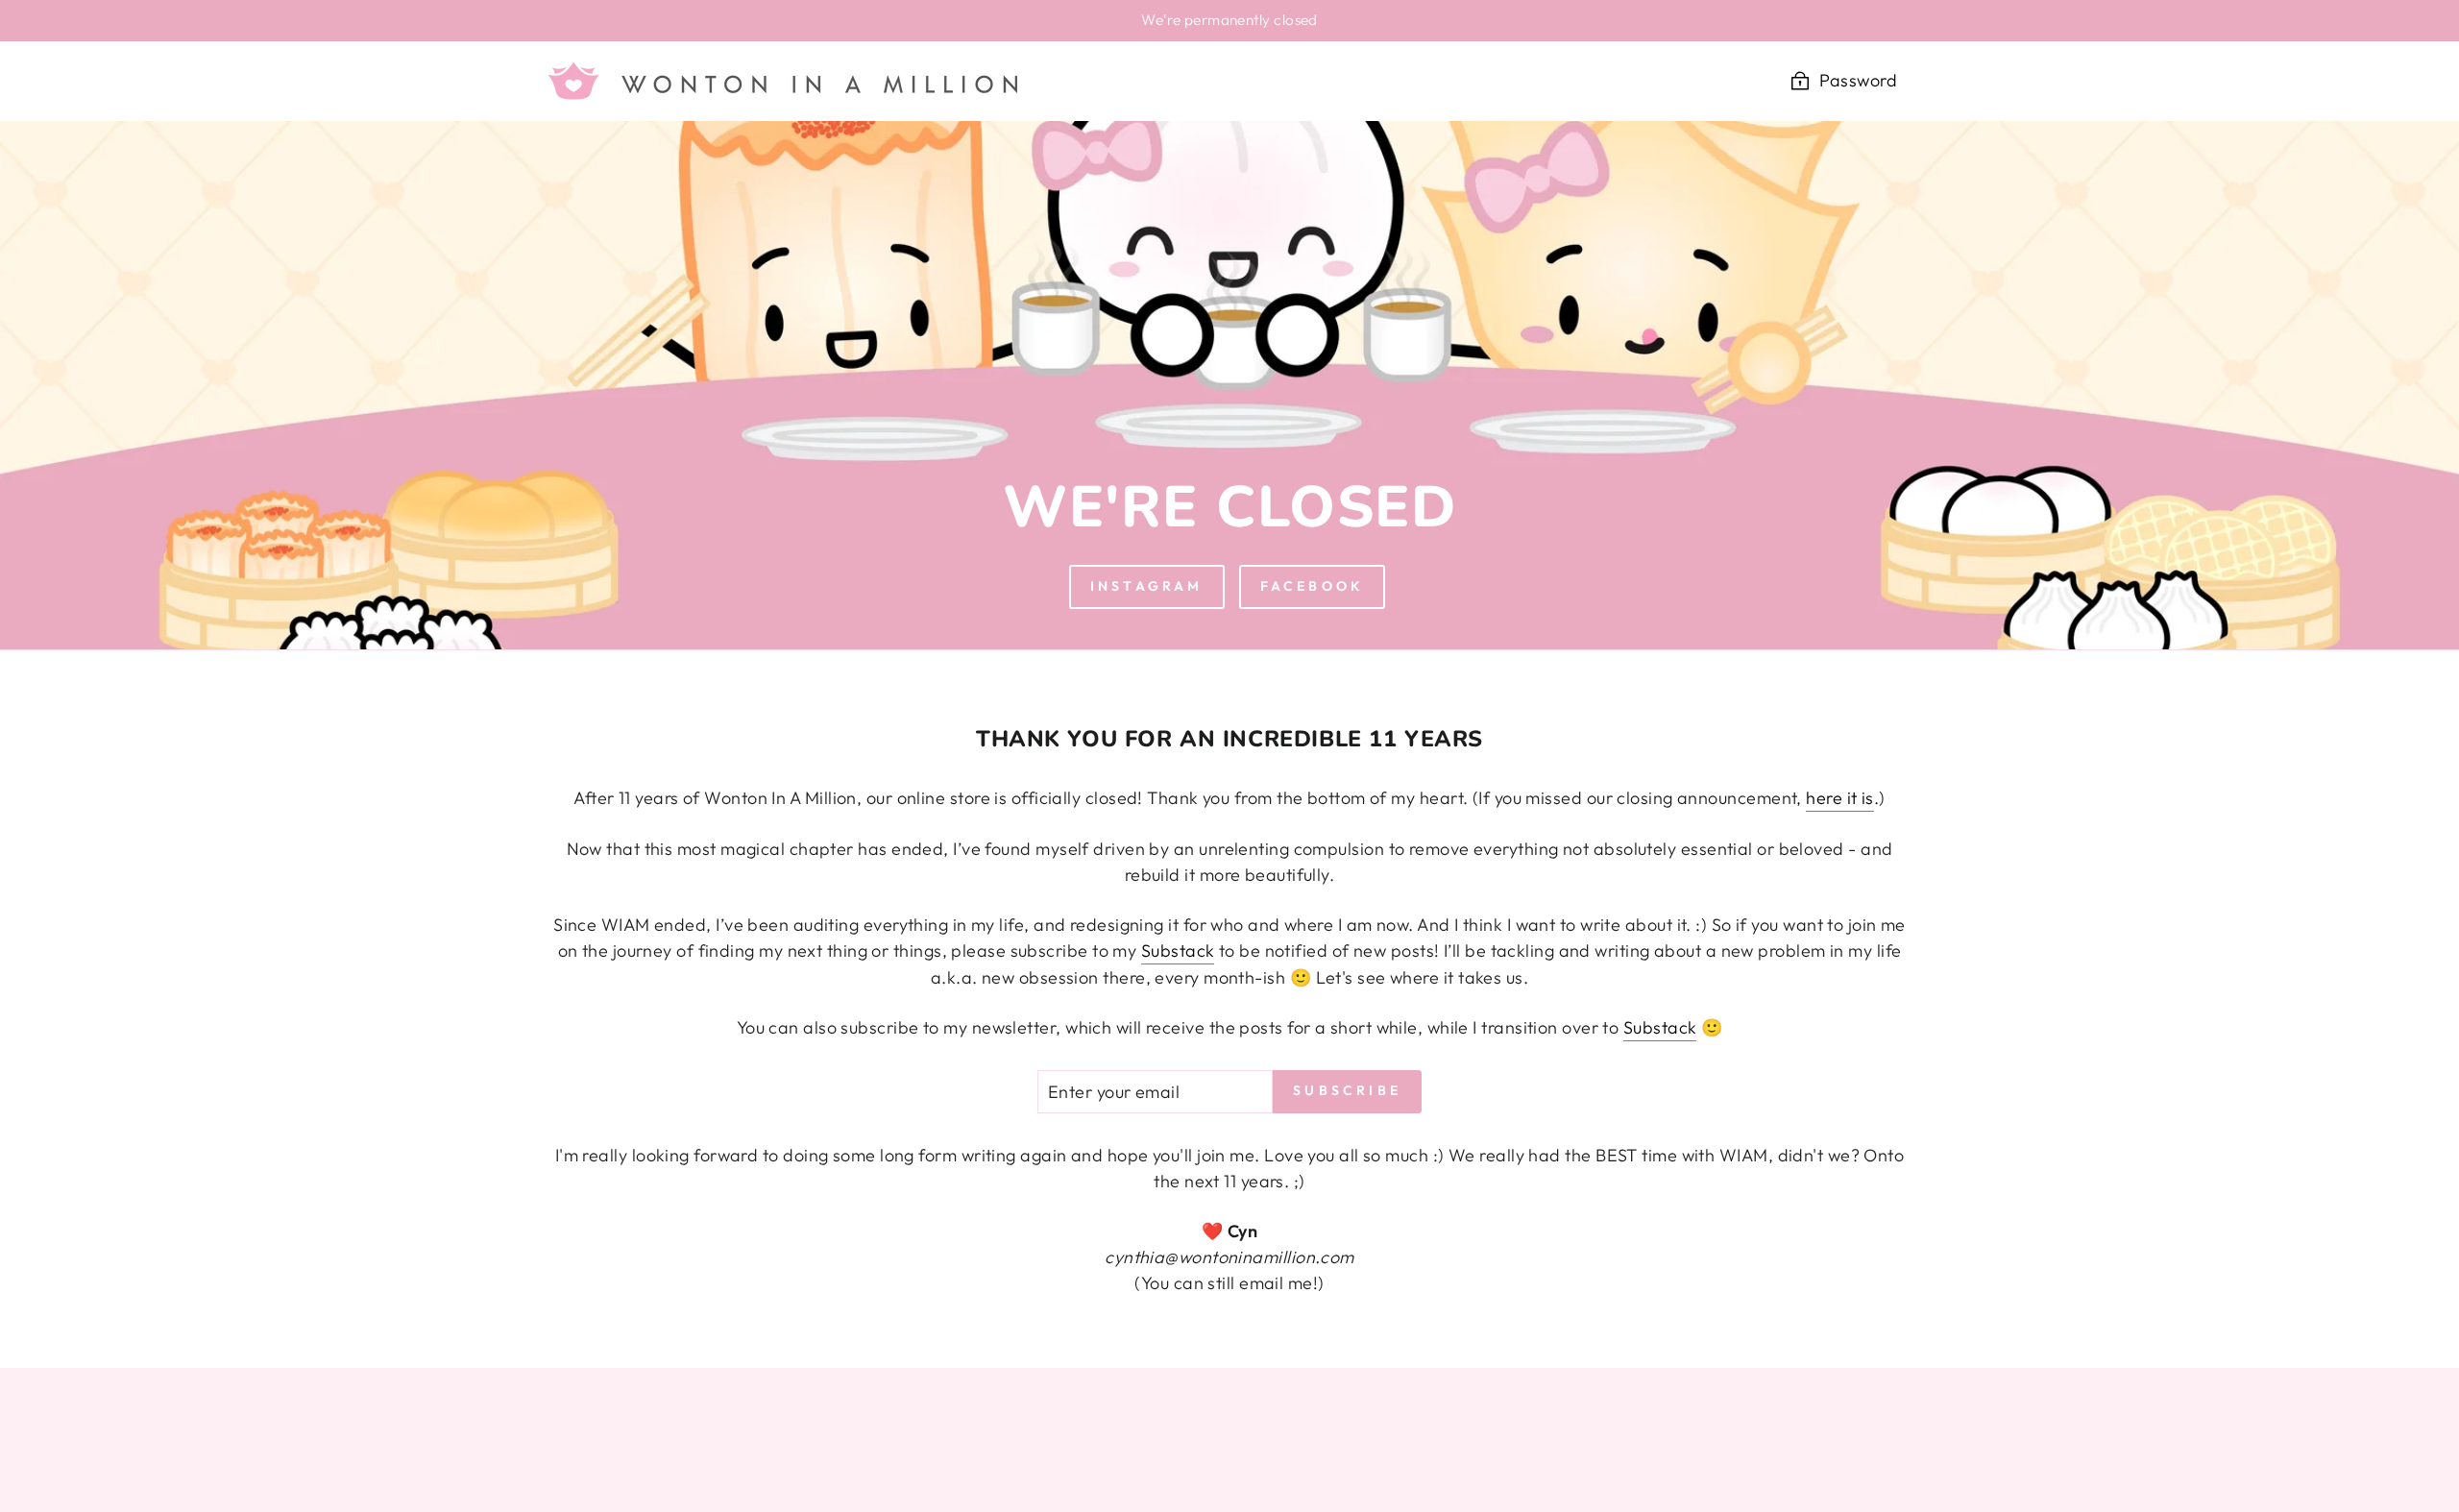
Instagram (1147, 586)
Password (1858, 80)
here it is (1840, 798)
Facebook (1313, 586)
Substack (1178, 951)
